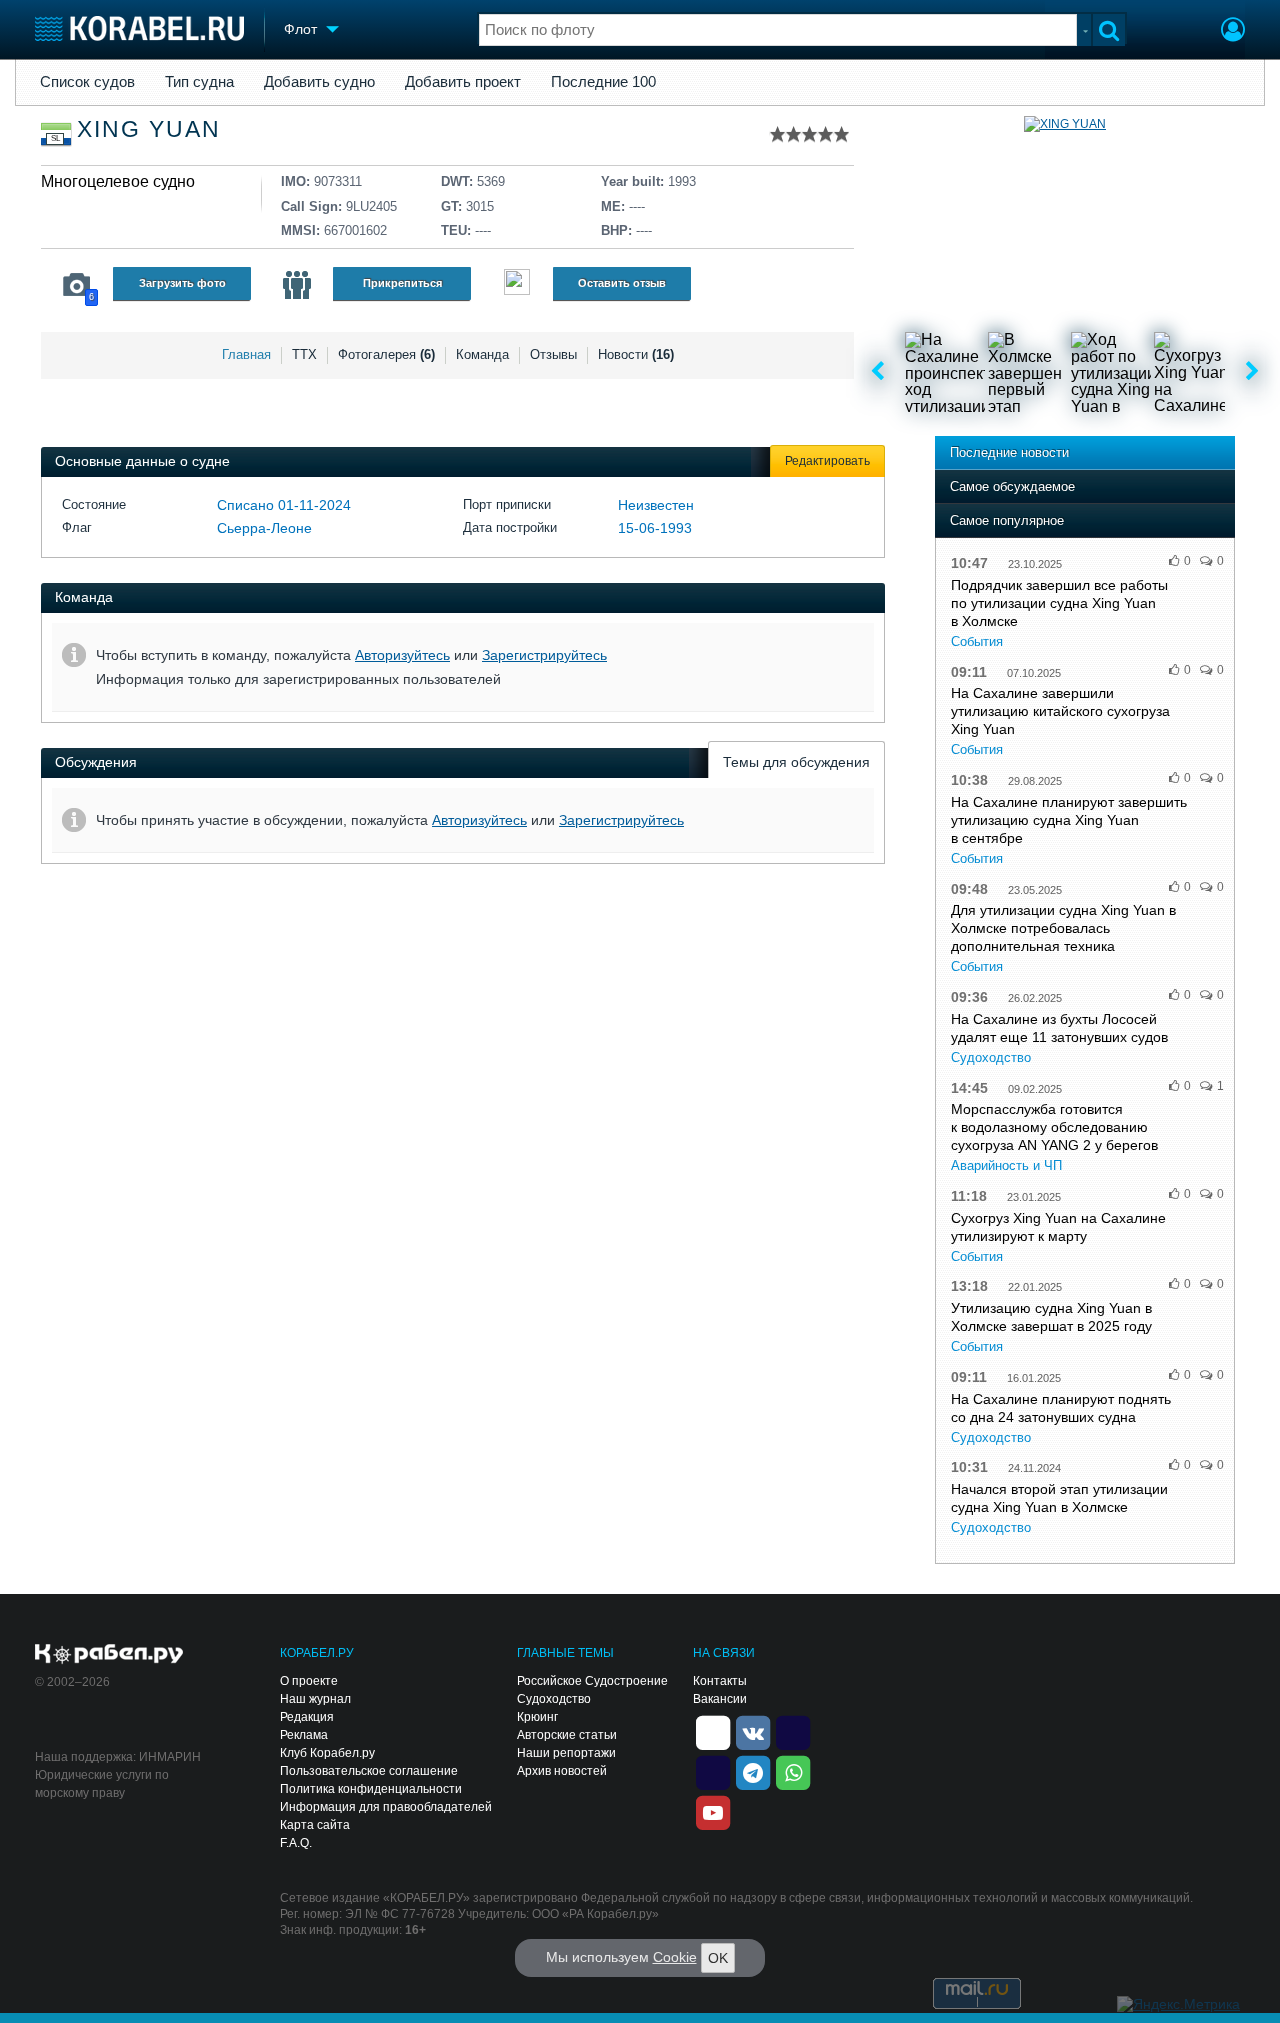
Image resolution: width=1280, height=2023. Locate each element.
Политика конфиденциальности (371, 1789)
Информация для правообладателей (386, 1807)
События (977, 641)
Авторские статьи (567, 1735)
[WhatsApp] (793, 1771)
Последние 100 (603, 82)
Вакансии (720, 1699)
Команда (482, 354)
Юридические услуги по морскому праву (102, 1784)
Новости (636, 354)
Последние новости (1009, 452)
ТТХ (304, 354)
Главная (246, 354)
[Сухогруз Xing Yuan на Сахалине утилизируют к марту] (1194, 372)
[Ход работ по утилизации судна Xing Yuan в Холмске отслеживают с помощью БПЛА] (1111, 372)
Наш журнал (315, 1699)
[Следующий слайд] (1252, 372)
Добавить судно (319, 82)
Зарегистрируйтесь (544, 655)
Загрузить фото (182, 283)
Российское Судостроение (592, 1681)
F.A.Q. (296, 1843)
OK (718, 1958)
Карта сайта (315, 1825)
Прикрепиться (402, 283)
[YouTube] (713, 1811)
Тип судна (199, 82)
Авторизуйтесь (402, 655)
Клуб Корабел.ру (327, 1753)
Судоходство (991, 1057)
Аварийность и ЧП (1006, 1165)
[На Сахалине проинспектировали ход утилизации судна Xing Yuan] (945, 372)
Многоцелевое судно (118, 181)
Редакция (307, 1717)
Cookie (675, 1957)
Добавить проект (463, 82)
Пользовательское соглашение (369, 1771)
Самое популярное (1007, 520)
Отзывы (553, 354)
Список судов (87, 82)
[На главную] (139, 28)
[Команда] (297, 285)
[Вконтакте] (753, 1731)
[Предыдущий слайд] (877, 372)
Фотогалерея (386, 354)
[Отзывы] (517, 284)
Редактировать (827, 461)
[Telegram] (753, 1771)
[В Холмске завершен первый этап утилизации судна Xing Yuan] (1028, 372)
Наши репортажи (566, 1753)
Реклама (304, 1735)
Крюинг (537, 1717)
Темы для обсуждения (796, 762)
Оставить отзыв (622, 283)
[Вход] (1233, 32)
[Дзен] (713, 1731)
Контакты (720, 1681)
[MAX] (713, 1771)
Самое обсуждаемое (1012, 486)
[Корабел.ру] (109, 1655)
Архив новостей (562, 1771)
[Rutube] (793, 1731)
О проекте (309, 1681)
